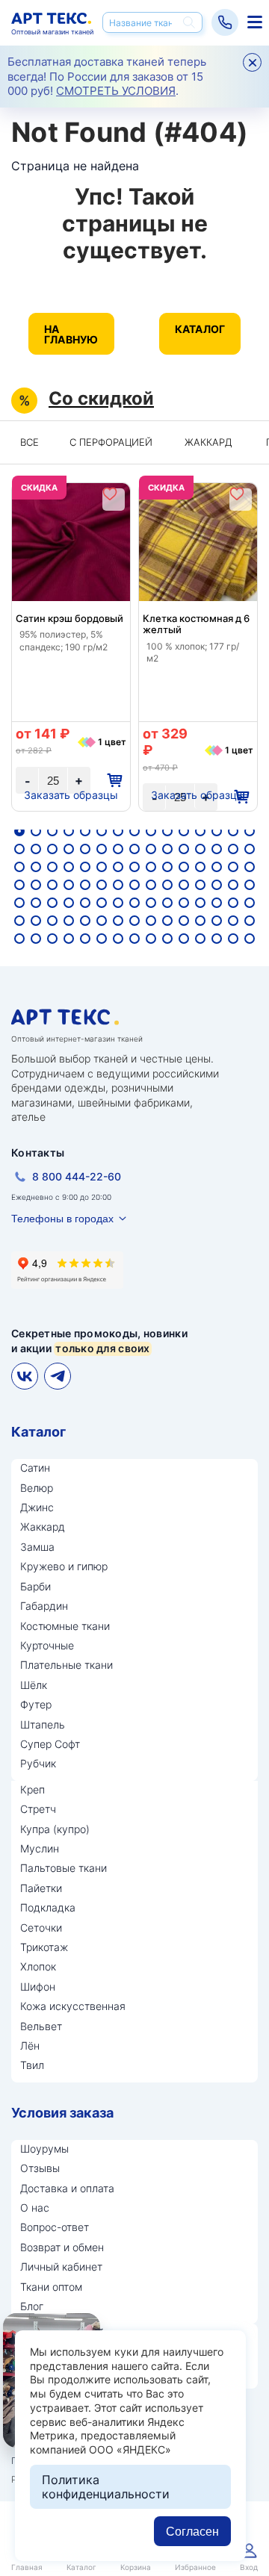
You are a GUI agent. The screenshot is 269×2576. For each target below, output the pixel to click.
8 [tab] (134, 831)
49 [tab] (69, 885)
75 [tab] (250, 903)
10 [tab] (167, 831)
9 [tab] (151, 831)
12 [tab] (200, 831)
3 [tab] (52, 831)
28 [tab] (217, 849)
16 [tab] (19, 849)
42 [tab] (200, 867)
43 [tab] (217, 867)
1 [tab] (19, 831)
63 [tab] (52, 903)
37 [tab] (118, 867)
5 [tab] (85, 831)
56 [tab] (184, 885)
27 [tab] (200, 849)
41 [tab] (184, 867)
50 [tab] (85, 885)
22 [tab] (118, 849)
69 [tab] (151, 903)
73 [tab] (217, 903)
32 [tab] (36, 867)
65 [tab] (85, 903)
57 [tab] (200, 885)
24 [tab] (151, 849)
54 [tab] (151, 885)
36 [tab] (102, 867)
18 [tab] (52, 849)
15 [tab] (250, 831)
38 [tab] (134, 867)
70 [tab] (167, 903)
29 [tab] (233, 849)
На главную (71, 334)
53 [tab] (134, 885)
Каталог (200, 329)
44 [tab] (233, 867)
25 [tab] (167, 849)
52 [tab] (118, 885)
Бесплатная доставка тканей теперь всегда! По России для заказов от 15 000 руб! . (107, 76)
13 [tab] (217, 831)
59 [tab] (233, 885)
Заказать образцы (71, 795)
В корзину (114, 781)
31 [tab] (19, 867)
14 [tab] (233, 831)
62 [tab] (36, 903)
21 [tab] (102, 849)
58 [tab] (217, 885)
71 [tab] (184, 903)
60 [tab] (250, 885)
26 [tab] (184, 849)
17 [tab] (36, 849)
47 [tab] (36, 885)
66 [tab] (102, 903)
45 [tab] (250, 867)
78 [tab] (52, 921)
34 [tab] (69, 867)
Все (30, 442)
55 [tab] (167, 885)
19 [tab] (69, 849)
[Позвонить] (225, 22)
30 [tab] (250, 849)
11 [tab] (184, 831)
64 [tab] (69, 903)
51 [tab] (102, 885)
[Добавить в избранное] (110, 494)
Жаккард (208, 442)
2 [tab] (36, 831)
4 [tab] (69, 831)
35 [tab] (85, 867)
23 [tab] (134, 849)
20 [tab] (85, 849)
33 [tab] (52, 867)
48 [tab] (52, 885)
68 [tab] (134, 903)
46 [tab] (19, 885)
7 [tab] (118, 831)
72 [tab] (200, 903)
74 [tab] (233, 903)
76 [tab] (19, 921)
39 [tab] (151, 867)
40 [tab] (167, 867)
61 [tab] (19, 903)
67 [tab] (118, 903)
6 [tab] (102, 831)
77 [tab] (36, 921)
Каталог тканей (253, 22)
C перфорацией (111, 442)
